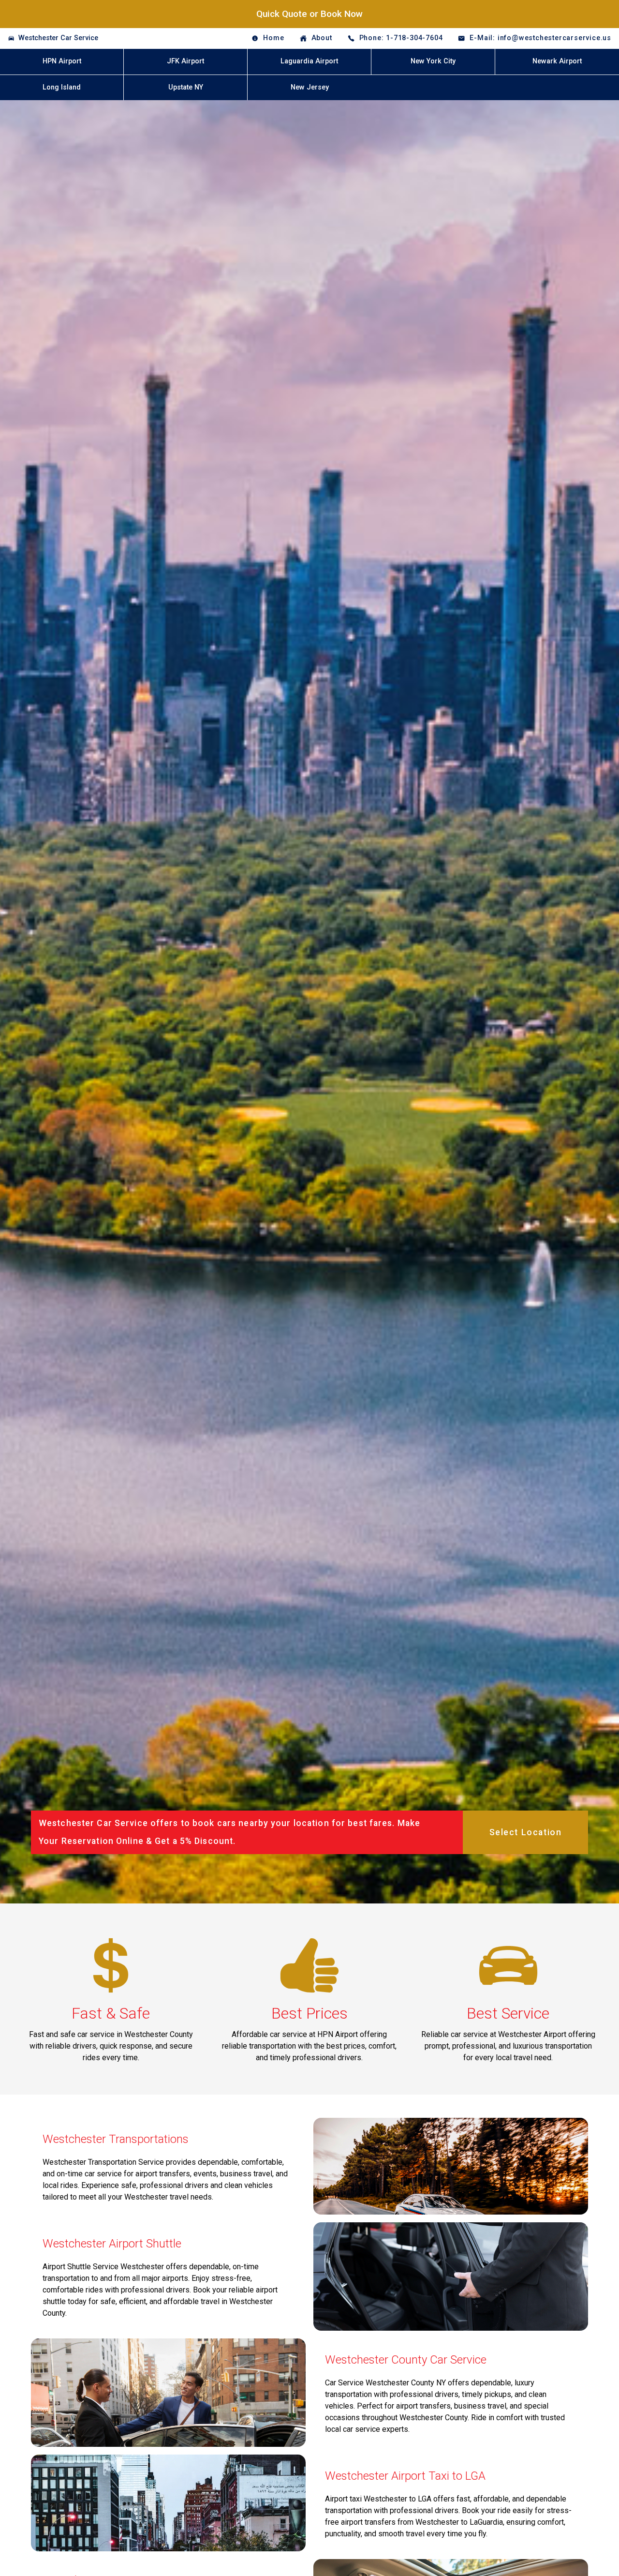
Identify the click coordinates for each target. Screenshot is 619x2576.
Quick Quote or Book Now (309, 14)
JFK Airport (185, 61)
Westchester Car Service (58, 38)
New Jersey (310, 87)
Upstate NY (186, 87)
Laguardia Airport (309, 61)
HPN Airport (62, 61)
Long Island (62, 87)
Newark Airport (557, 61)
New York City (433, 61)
